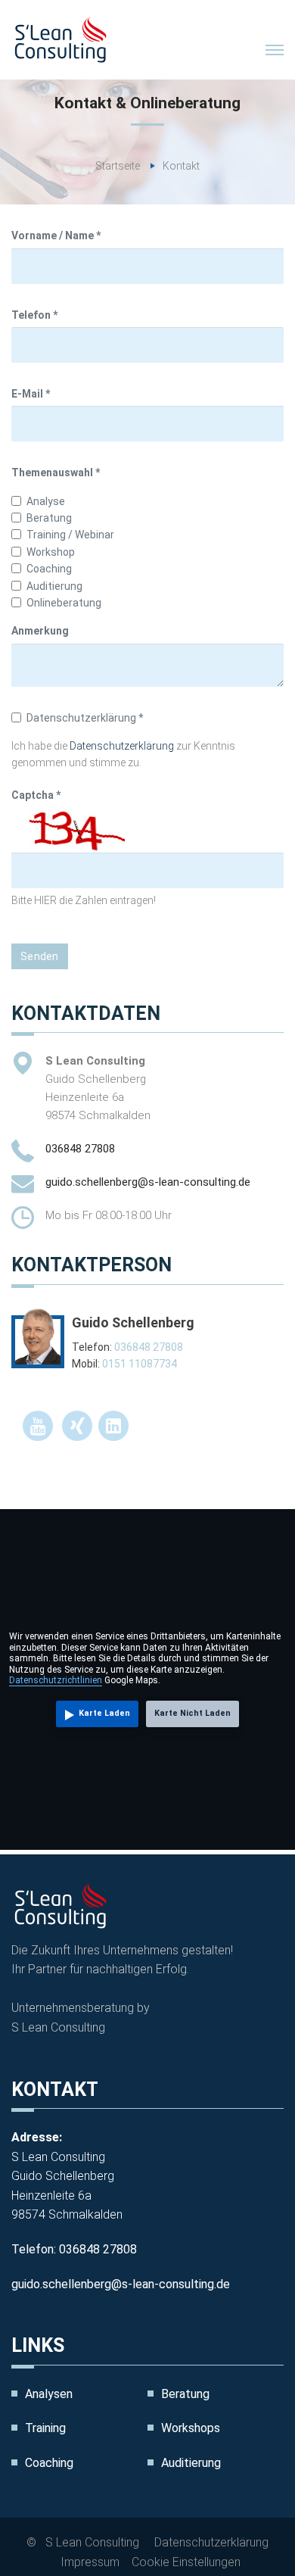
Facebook (77, 1426)
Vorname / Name (56, 235)
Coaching (49, 2463)
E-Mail (31, 394)
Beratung (185, 2394)
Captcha (36, 795)
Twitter (38, 1426)
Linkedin (113, 1426)
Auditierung (191, 2463)
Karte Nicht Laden (193, 1713)
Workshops (191, 2428)
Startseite (118, 166)
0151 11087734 (140, 1364)
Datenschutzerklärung (122, 746)
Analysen (49, 2394)
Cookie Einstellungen (186, 2562)
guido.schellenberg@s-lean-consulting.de (148, 1182)
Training (45, 2428)
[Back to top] (250, 2531)
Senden (40, 956)
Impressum (90, 2562)
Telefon (34, 315)
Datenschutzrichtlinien (56, 1680)
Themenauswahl (56, 472)
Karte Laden (104, 1713)
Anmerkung (40, 631)
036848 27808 (80, 1149)
